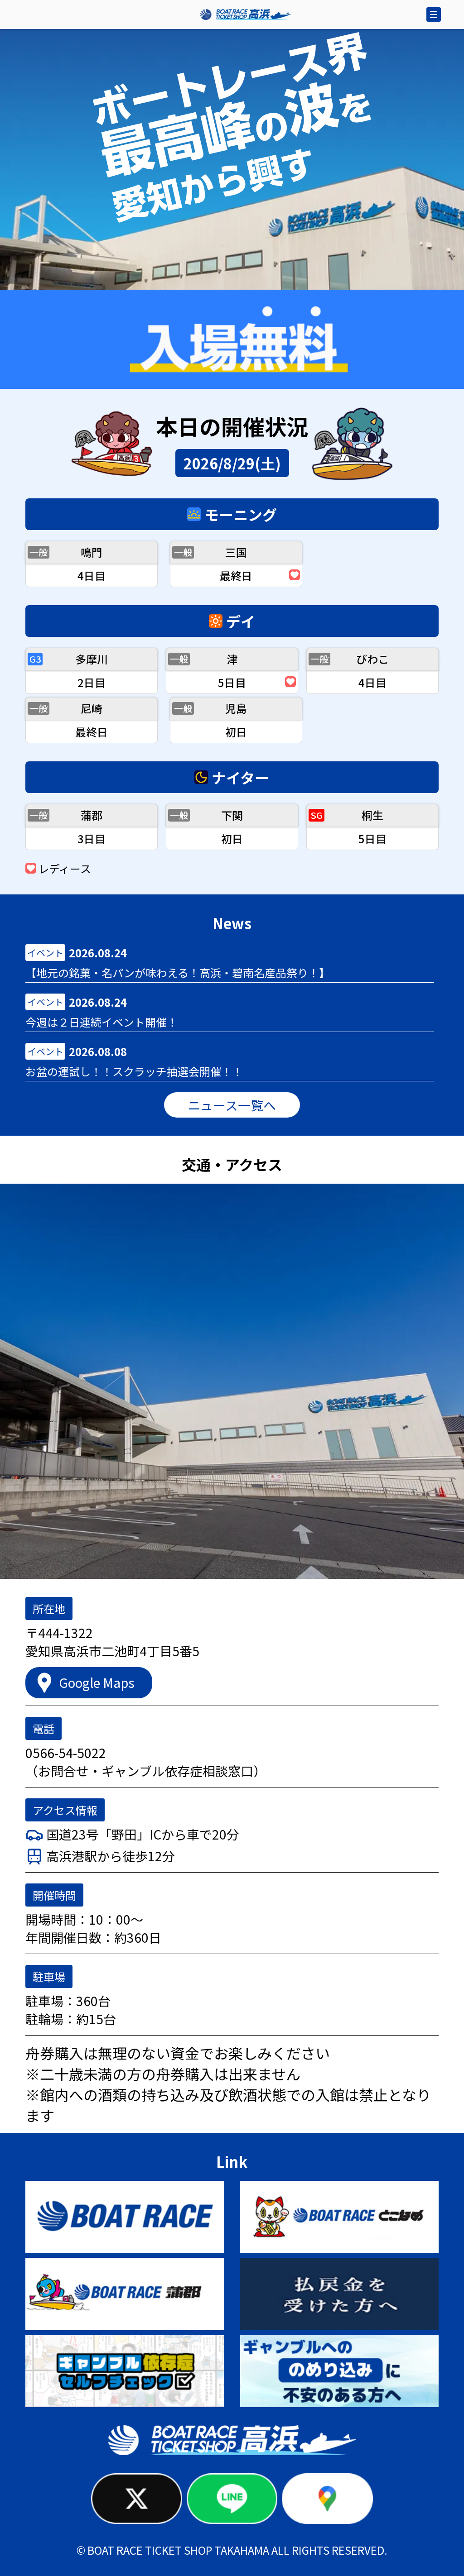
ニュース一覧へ (232, 1105)
